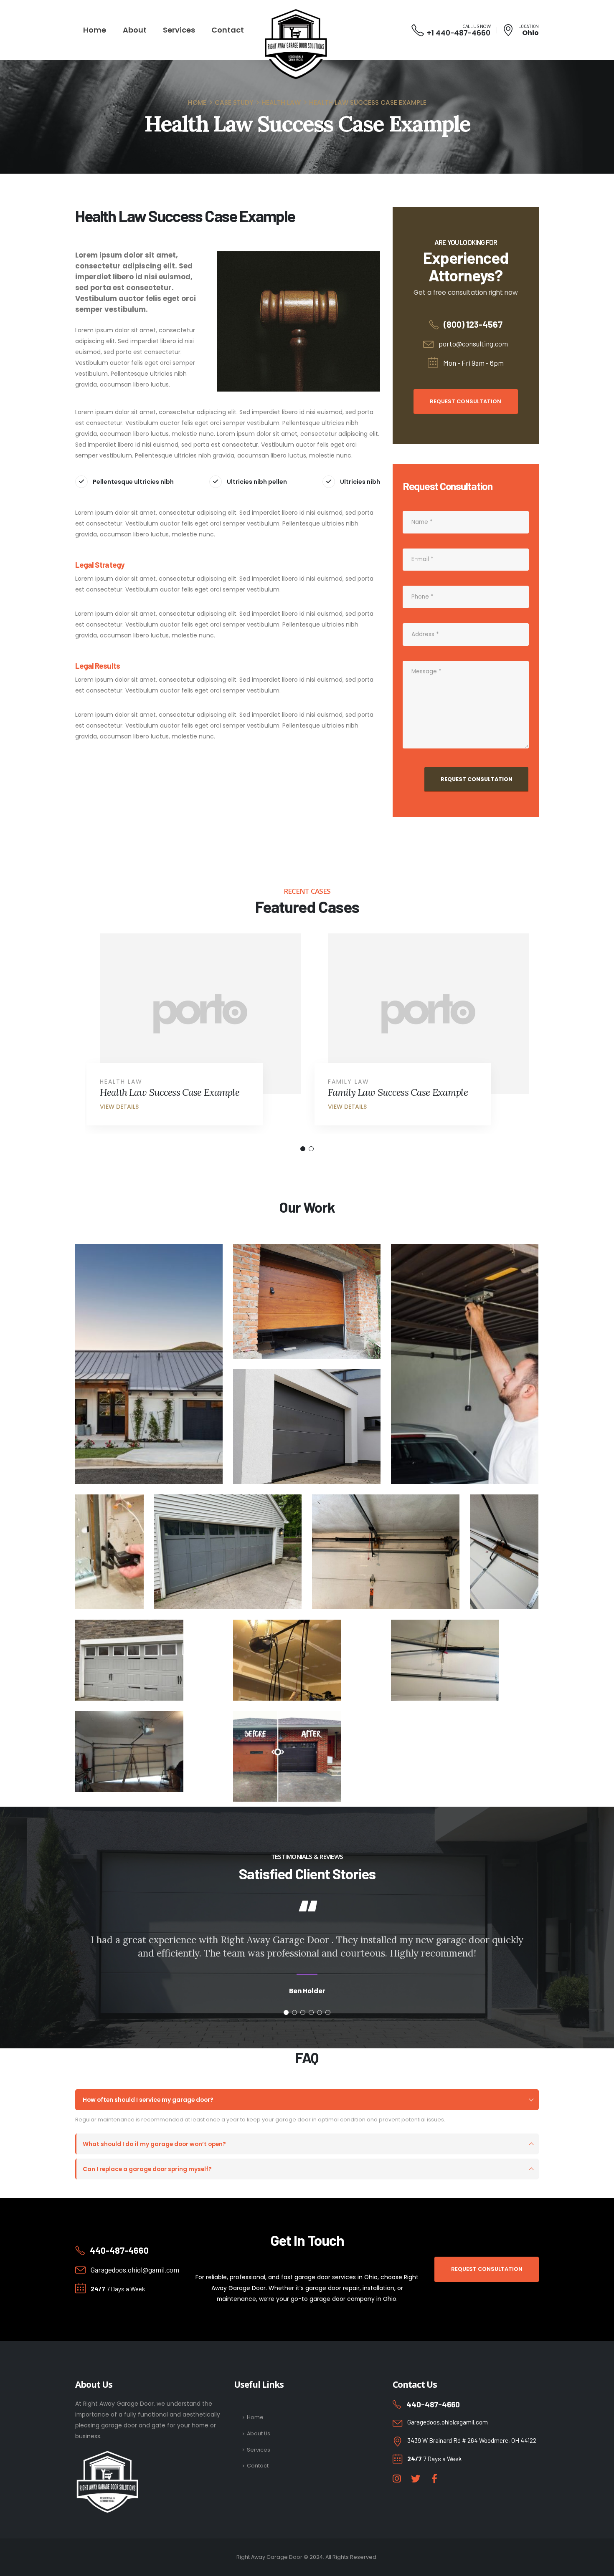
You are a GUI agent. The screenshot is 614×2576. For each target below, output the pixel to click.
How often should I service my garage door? (148, 2100)
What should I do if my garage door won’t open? (154, 2144)
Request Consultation (466, 401)
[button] (303, 1149)
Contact (228, 30)
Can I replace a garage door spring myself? (147, 2169)
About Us (259, 2433)
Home (95, 30)
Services (179, 30)
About (135, 30)
